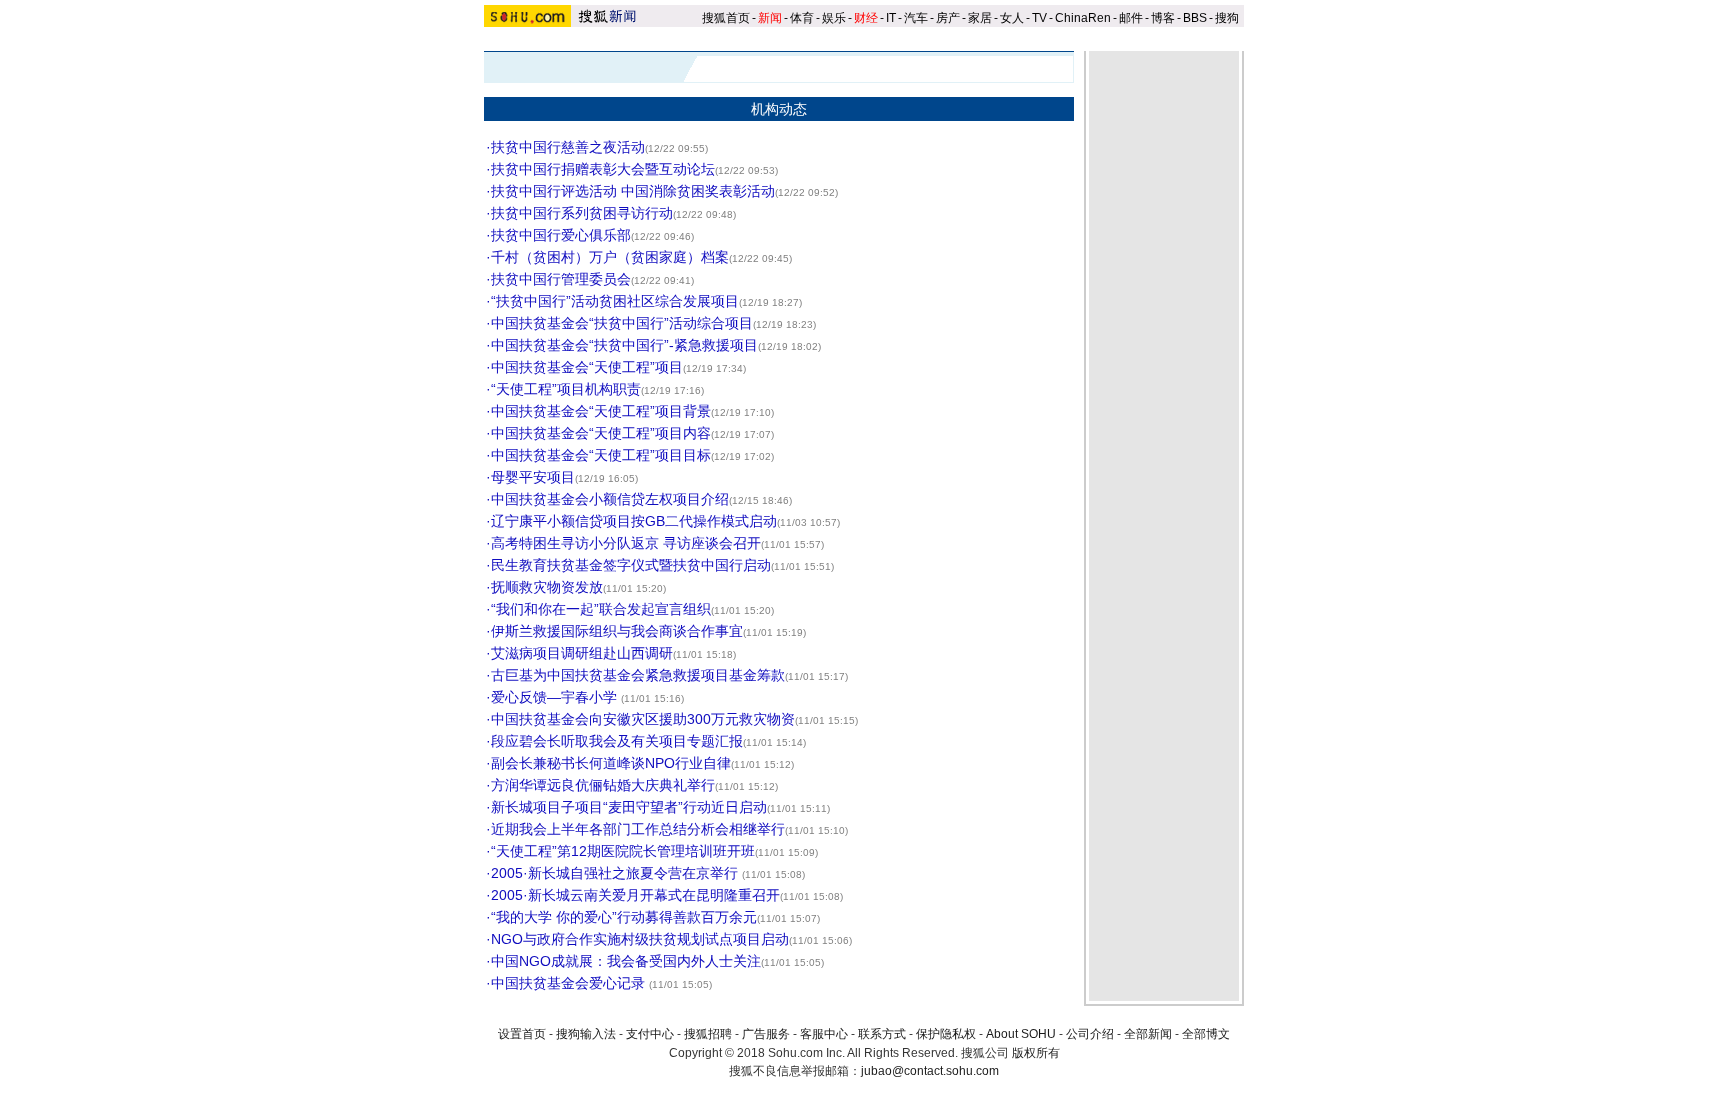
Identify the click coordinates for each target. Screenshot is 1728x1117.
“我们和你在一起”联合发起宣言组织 (601, 609)
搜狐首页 (726, 18)
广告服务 (766, 1034)
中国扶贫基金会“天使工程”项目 (587, 367)
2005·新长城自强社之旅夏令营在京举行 (616, 873)
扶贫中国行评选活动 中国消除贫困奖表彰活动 (633, 191)
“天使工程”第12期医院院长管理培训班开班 (623, 851)
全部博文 (1206, 1034)
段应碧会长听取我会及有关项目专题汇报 (617, 741)
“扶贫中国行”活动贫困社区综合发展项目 (615, 301)
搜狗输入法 (586, 1034)
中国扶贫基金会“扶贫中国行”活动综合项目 (622, 323)
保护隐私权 (946, 1034)
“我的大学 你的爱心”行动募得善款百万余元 (624, 917)
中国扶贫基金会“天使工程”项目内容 (601, 433)
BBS (1195, 18)
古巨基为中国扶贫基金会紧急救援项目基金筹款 (638, 675)
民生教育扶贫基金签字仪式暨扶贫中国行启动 (631, 565)
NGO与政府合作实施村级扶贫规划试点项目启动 (640, 939)
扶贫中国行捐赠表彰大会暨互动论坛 (603, 169)
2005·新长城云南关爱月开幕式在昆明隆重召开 (635, 895)
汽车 (916, 18)
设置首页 (522, 1034)
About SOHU (1021, 1034)
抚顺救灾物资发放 (547, 587)
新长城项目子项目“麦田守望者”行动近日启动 (629, 807)
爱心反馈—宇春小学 (556, 697)
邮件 (1131, 18)
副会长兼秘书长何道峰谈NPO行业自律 (611, 763)
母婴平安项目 (533, 477)
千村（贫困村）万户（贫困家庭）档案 (610, 257)
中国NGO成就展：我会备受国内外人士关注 (626, 961)
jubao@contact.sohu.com (930, 1071)
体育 (802, 18)
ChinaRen (1083, 18)
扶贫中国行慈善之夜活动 (568, 147)
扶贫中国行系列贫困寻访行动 (582, 213)
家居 (980, 18)
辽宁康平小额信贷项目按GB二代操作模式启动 (634, 521)
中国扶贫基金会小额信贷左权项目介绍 (610, 499)
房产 (948, 18)
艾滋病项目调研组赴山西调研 (582, 653)
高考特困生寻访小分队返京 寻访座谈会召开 (626, 543)
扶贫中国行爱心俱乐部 (561, 235)
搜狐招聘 (708, 1034)
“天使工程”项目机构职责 (566, 389)
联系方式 (882, 1034)
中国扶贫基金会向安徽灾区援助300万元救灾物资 (643, 719)
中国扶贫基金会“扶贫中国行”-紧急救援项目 (624, 345)
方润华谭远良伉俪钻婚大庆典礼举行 (603, 785)
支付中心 (650, 1034)
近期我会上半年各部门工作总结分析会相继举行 (638, 829)
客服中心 (824, 1034)
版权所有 (1036, 1053)
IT (891, 18)
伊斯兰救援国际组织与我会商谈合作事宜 (617, 631)
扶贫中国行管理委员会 (561, 279)
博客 (1163, 18)
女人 (1012, 18)
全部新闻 (1148, 1034)
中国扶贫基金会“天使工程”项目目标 (601, 455)
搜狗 (1228, 18)
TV (1039, 18)
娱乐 (834, 18)
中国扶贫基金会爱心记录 (570, 983)
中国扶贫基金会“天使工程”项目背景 (601, 411)
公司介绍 (1090, 1034)
